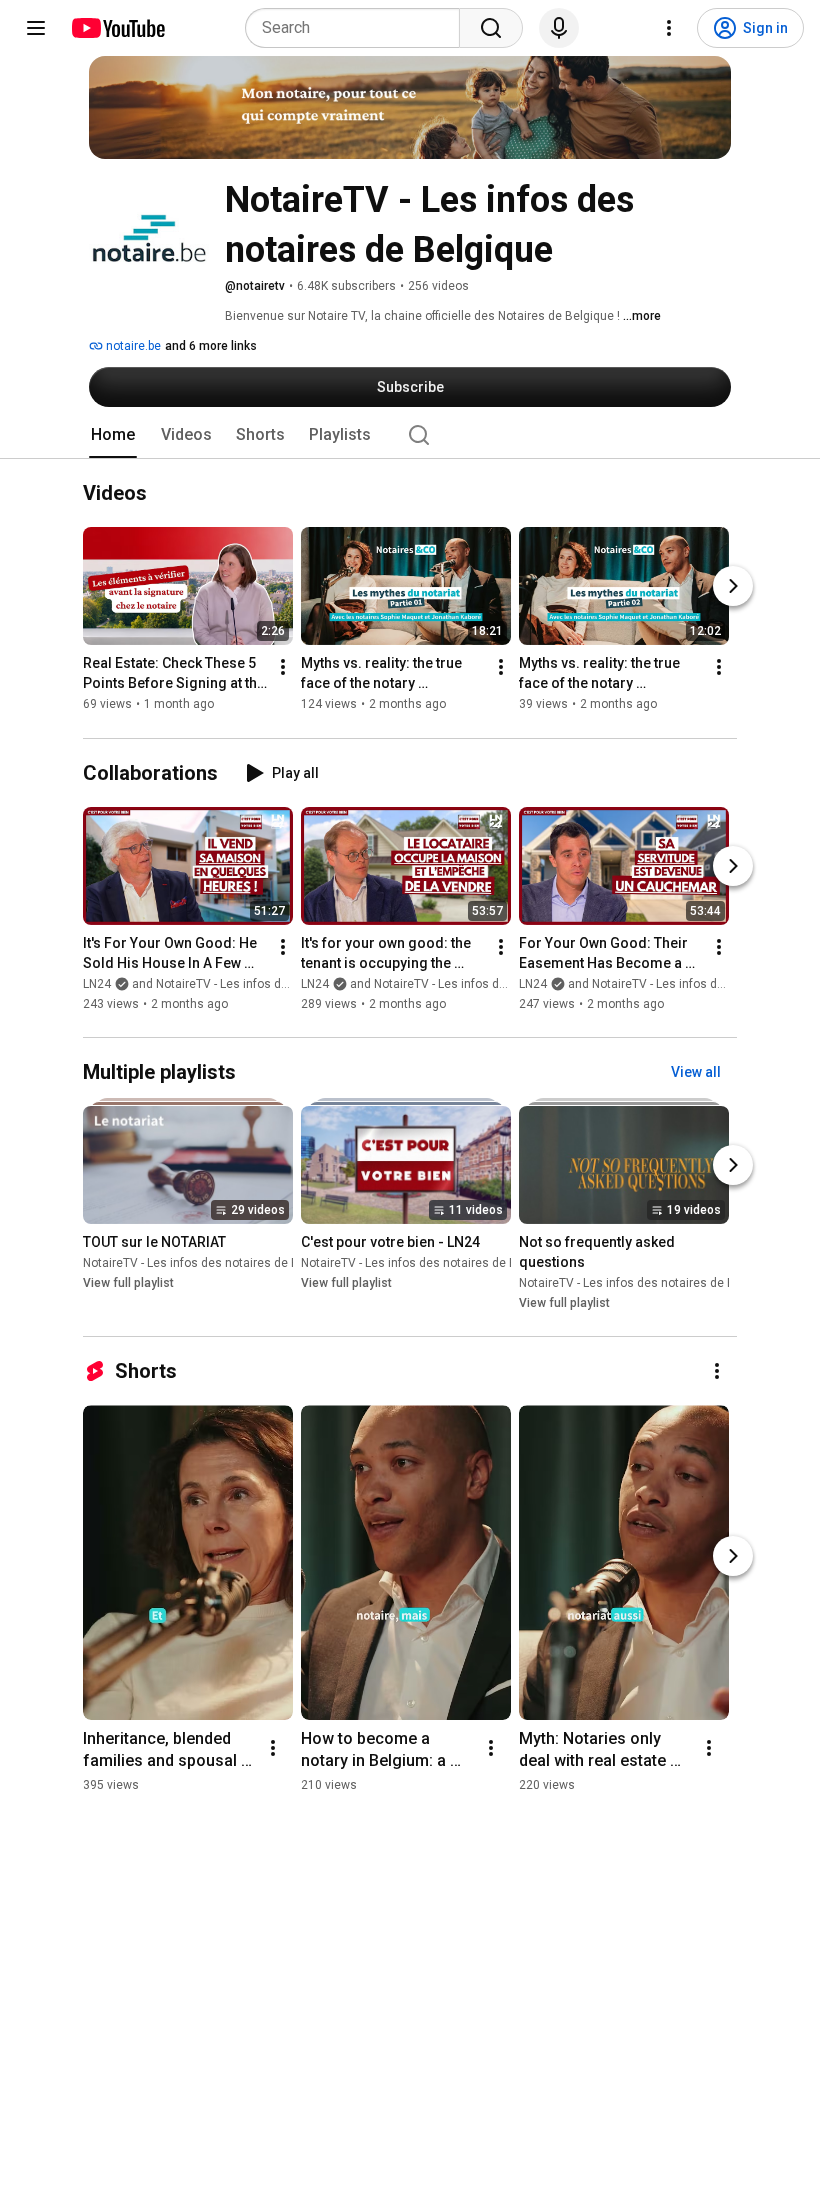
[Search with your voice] (559, 28)
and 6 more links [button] (211, 346)
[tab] (113, 435)
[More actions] (283, 668)
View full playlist (128, 1283)
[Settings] (669, 28)
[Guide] (36, 28)
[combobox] (358, 28)
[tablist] (410, 435)
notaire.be (132, 346)
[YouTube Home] (117, 28)
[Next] (733, 587)
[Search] (491, 28)
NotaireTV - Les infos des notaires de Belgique (211, 1263)
